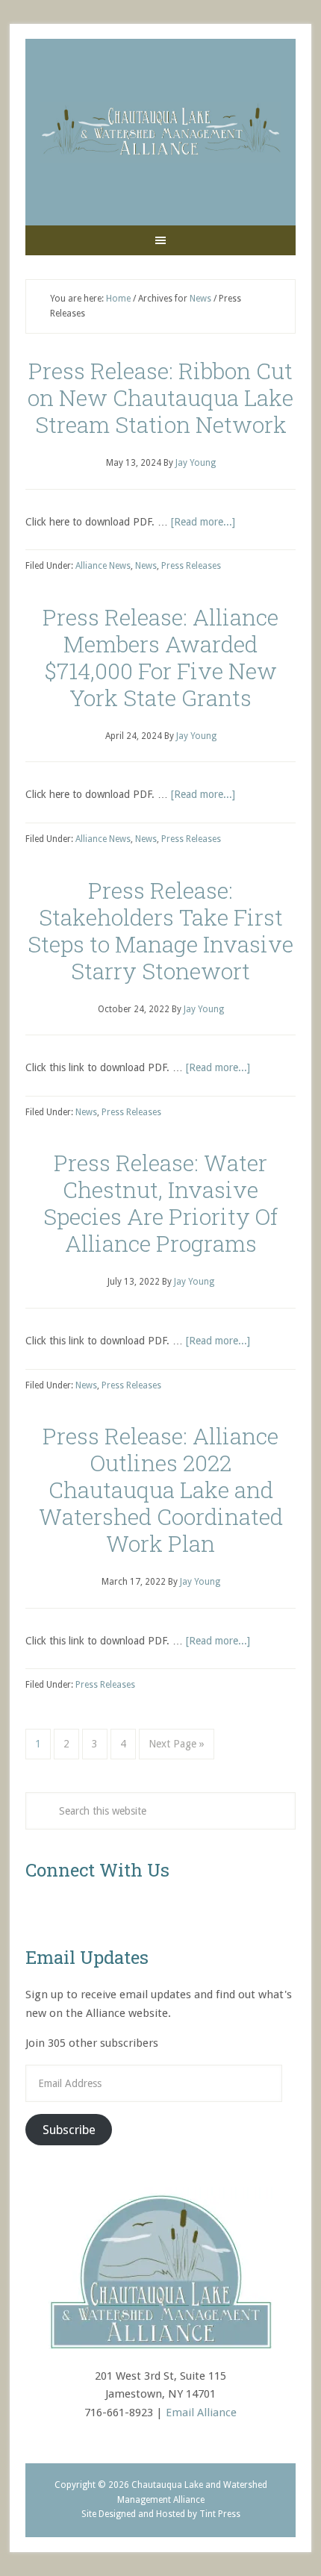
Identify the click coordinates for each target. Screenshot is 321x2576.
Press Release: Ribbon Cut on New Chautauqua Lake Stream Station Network (160, 397)
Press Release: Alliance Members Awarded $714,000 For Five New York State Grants (160, 657)
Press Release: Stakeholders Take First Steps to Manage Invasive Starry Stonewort (160, 930)
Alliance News (103, 566)
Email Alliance (201, 2413)
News (146, 566)
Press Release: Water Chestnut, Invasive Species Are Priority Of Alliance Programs (160, 1203)
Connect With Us (97, 1870)
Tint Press (220, 2514)
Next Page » (177, 1744)
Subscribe (69, 2130)
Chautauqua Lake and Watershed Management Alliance (160, 132)
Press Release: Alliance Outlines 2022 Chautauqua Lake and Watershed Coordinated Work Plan (161, 1490)
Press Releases (191, 566)
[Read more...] (203, 522)
